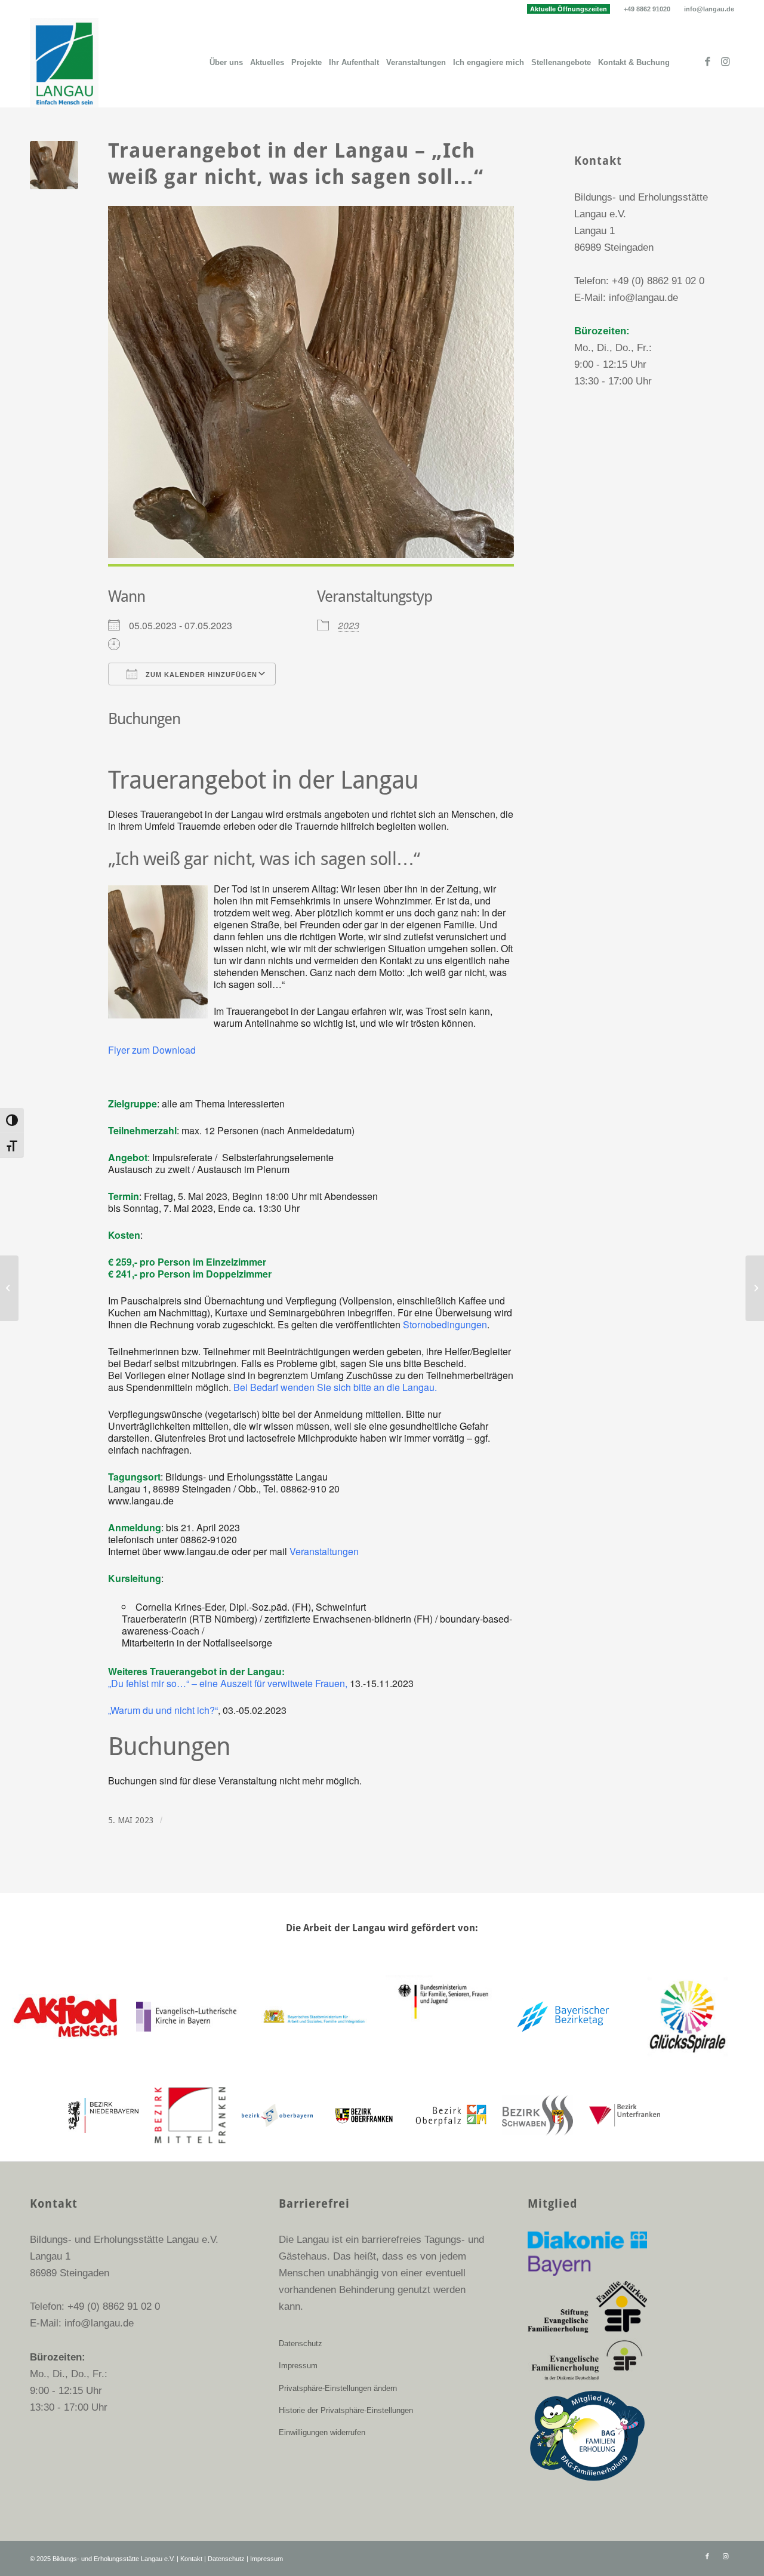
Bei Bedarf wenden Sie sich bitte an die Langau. (335, 1387)
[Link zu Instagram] (725, 62)
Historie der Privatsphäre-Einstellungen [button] (346, 2410)
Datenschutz (301, 2343)
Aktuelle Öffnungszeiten (569, 9)
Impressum (298, 2366)
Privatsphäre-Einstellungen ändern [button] (338, 2388)
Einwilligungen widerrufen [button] (322, 2432)
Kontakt (191, 2559)
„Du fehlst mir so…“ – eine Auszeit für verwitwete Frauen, (229, 1683)
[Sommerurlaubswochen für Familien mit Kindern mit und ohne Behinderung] (9, 1288)
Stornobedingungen (445, 1324)
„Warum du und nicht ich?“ (163, 1710)
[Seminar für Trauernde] (755, 1288)
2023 (349, 625)
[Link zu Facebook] (707, 62)
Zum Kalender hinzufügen (200, 675)
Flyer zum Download (152, 1050)
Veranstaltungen (324, 1551)
